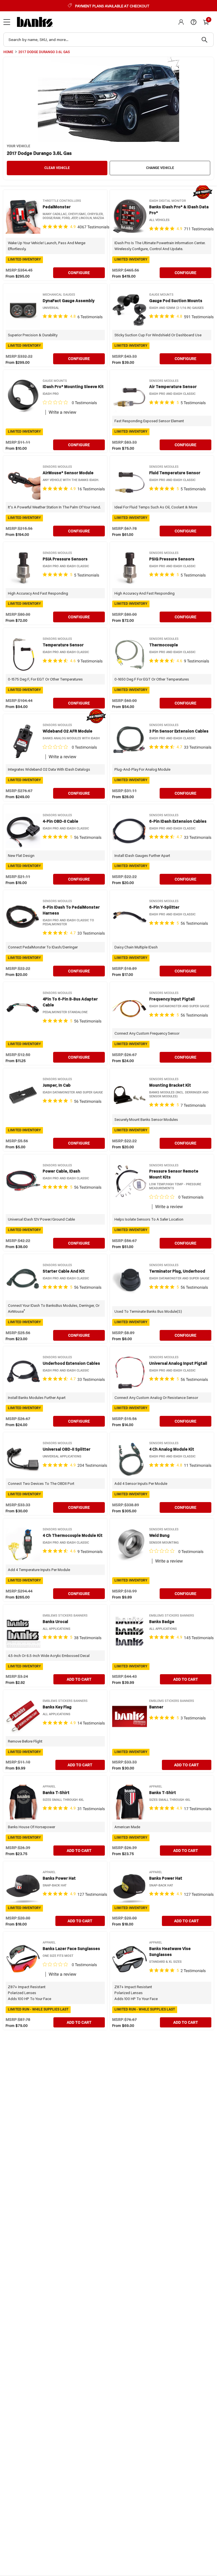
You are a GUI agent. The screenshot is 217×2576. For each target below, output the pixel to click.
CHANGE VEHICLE (160, 168)
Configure (79, 273)
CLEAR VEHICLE (57, 168)
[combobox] (108, 40)
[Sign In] (181, 22)
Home (8, 52)
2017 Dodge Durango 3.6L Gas (44, 52)
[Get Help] (194, 22)
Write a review (62, 412)
